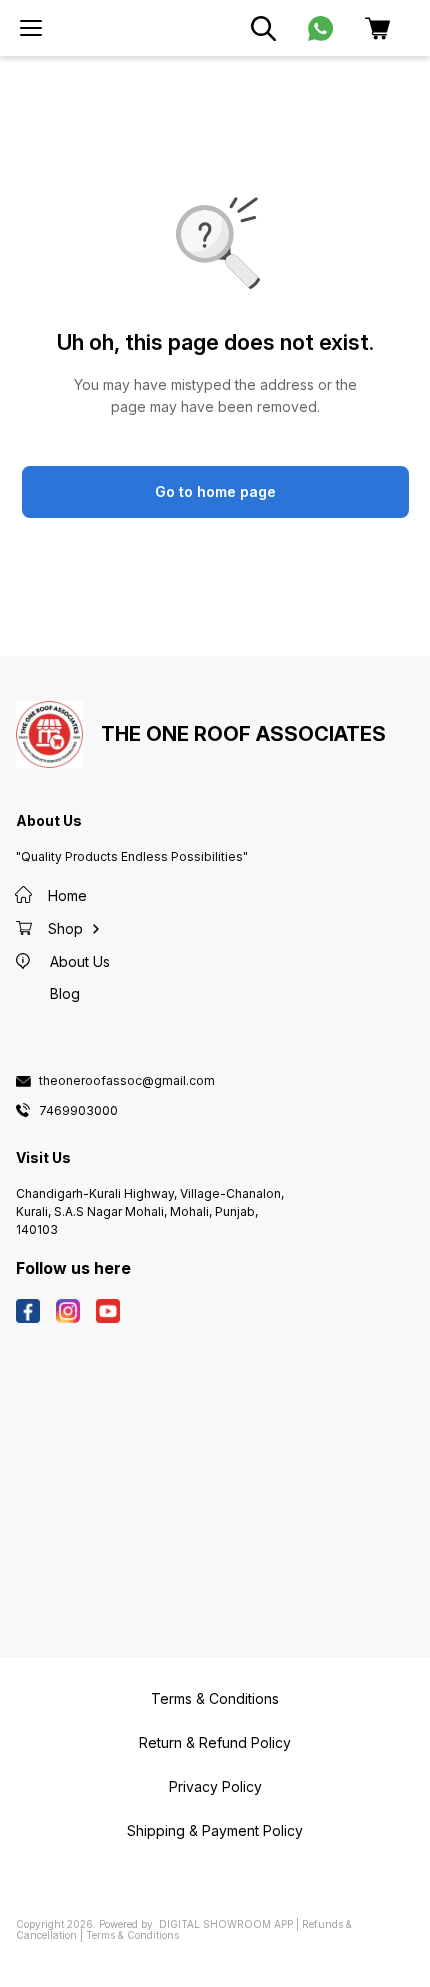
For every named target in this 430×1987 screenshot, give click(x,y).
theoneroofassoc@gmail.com (127, 1081)
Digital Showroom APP (226, 1924)
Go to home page (215, 491)
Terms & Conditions (132, 1935)
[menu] (31, 28)
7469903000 (78, 1111)
